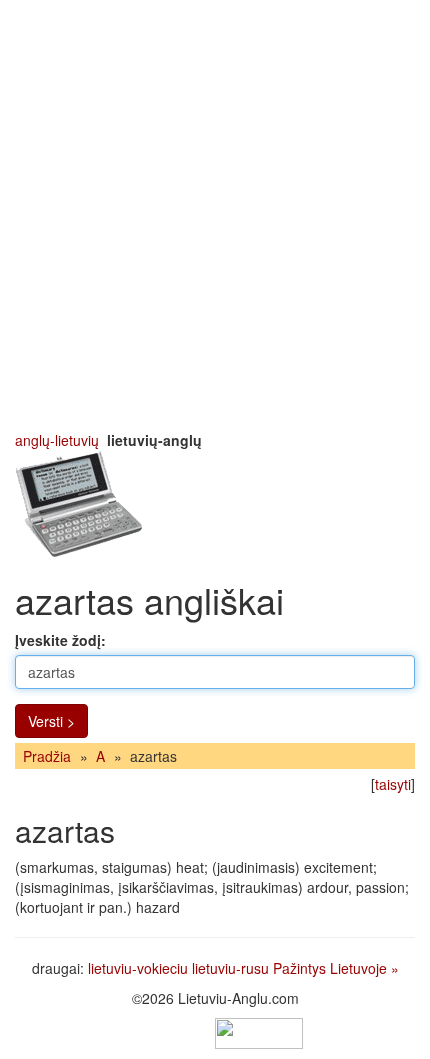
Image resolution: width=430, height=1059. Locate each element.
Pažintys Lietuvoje (330, 968)
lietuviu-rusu (230, 968)
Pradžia (47, 756)
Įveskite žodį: (60, 640)
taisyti (393, 784)
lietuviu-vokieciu (138, 968)
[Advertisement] (215, 215)
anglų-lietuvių (57, 440)
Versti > (51, 721)
